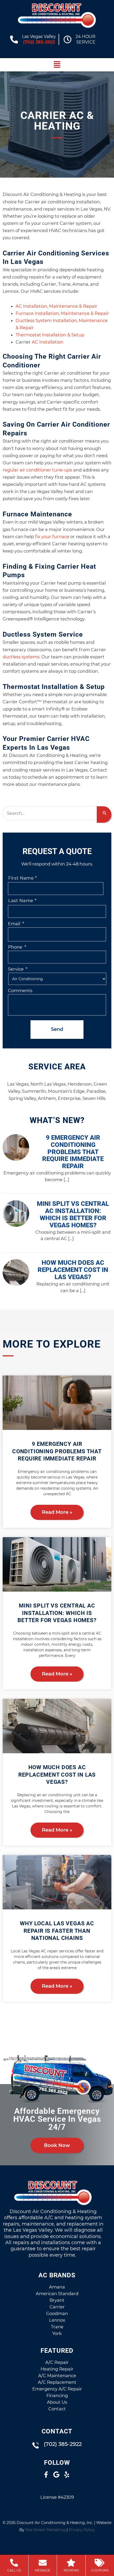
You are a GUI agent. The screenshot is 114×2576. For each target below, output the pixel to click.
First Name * (23, 878)
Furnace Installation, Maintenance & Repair (62, 313)
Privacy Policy (82, 2530)
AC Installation (48, 342)
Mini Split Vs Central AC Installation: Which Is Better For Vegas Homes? (57, 1613)
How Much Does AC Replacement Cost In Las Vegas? (57, 1775)
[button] (57, 65)
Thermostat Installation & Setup (50, 335)
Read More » (57, 1512)
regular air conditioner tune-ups (37, 470)
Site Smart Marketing (45, 2530)
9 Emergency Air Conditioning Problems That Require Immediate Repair (57, 1451)
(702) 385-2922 (39, 42)
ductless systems (21, 657)
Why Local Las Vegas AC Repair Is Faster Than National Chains (57, 1931)
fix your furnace (52, 537)
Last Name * (22, 901)
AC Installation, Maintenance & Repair (56, 306)
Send (57, 1029)
